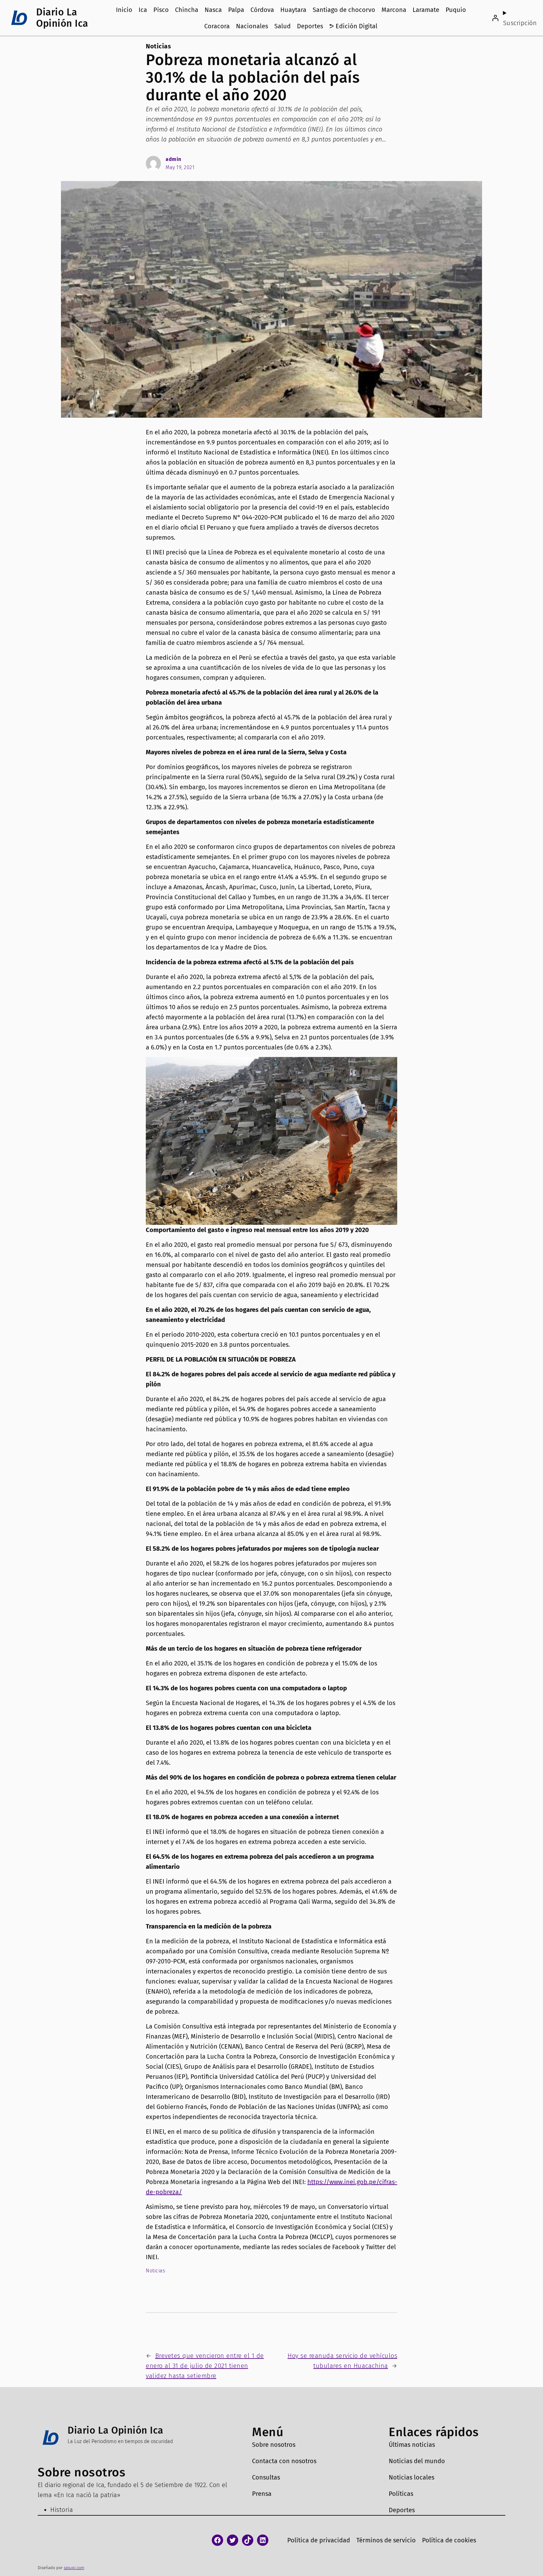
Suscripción (520, 23)
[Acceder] (495, 18)
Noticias (158, 46)
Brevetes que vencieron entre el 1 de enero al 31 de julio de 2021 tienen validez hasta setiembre (205, 2366)
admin (173, 159)
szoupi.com (74, 2568)
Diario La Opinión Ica (62, 18)
